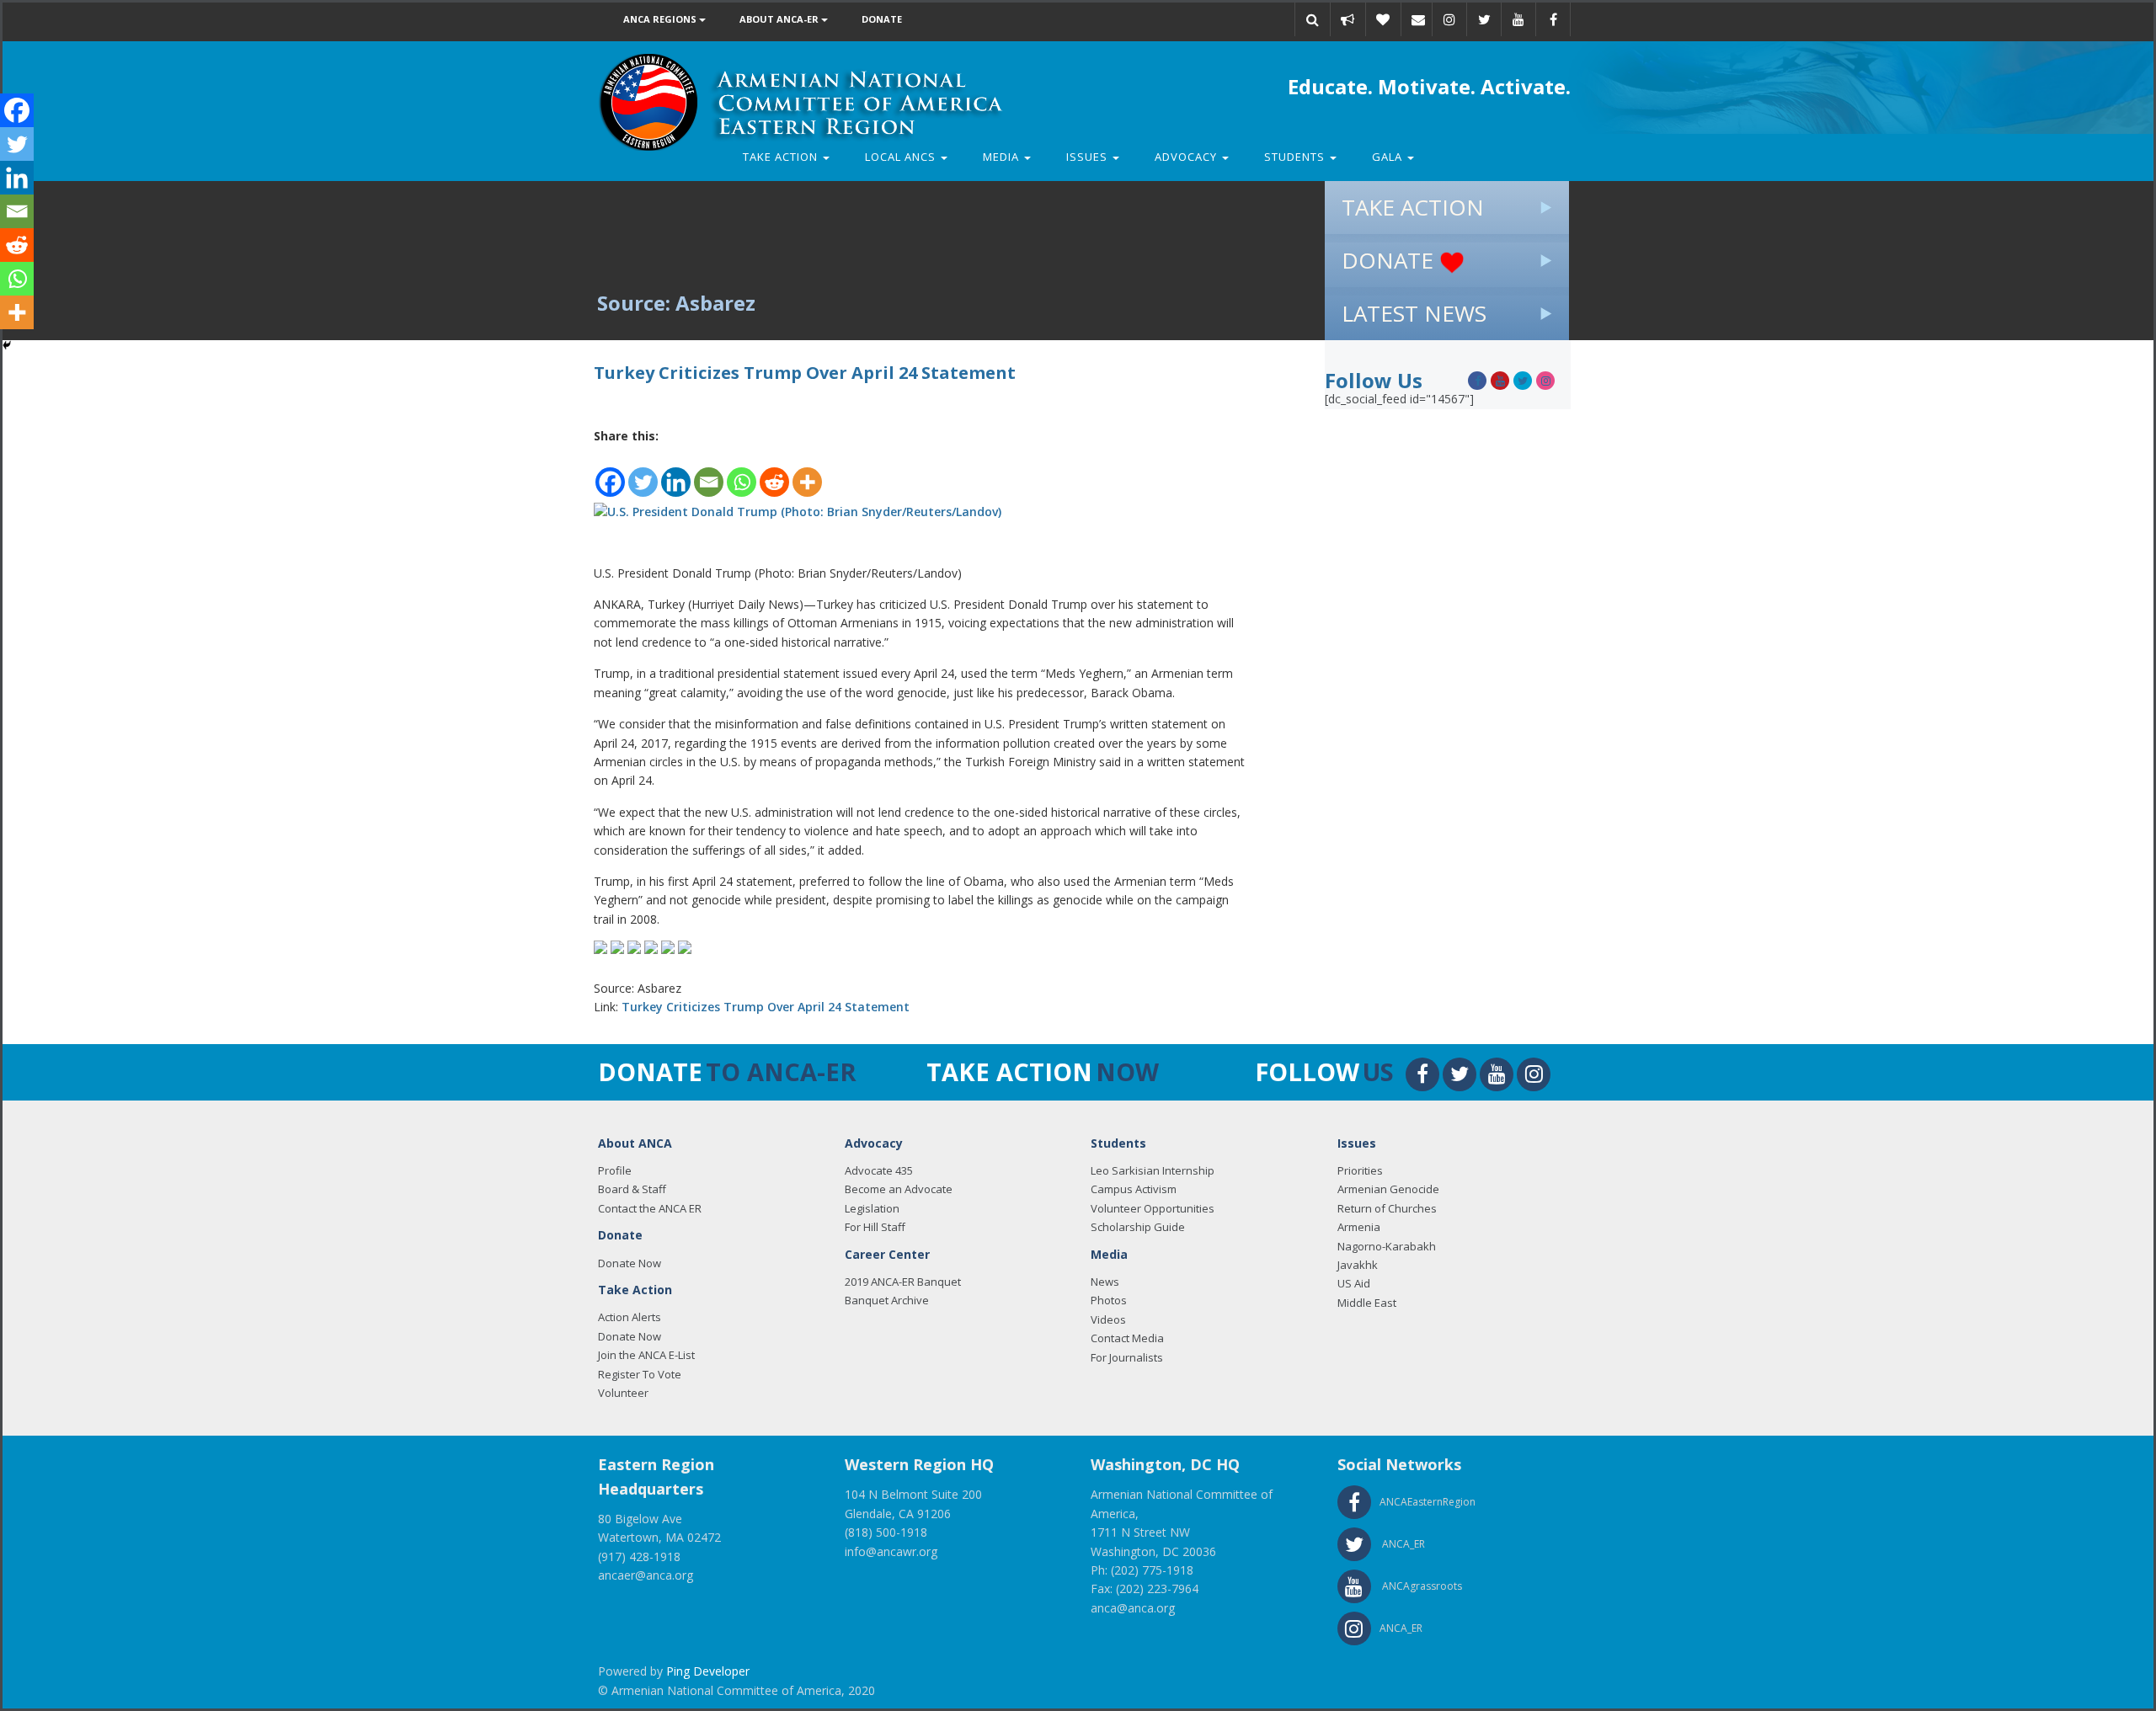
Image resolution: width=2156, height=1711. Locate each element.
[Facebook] (610, 473)
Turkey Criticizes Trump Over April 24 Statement (766, 1007)
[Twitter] (643, 473)
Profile (615, 1170)
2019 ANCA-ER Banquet (903, 1282)
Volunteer (623, 1393)
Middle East (1367, 1303)
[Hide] (7, 345)
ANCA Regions (661, 19)
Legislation (872, 1208)
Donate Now (630, 1263)
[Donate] (1383, 19)
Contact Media (1127, 1338)
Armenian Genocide (1388, 1189)
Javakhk (1358, 1265)
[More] (807, 473)
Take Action (782, 157)
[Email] (1418, 19)
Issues (1089, 157)
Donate (882, 19)
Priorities (1360, 1170)
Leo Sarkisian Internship (1153, 1170)
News (1105, 1282)
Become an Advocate (899, 1189)
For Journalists (1127, 1357)
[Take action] (1347, 19)
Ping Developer (708, 1671)
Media (1003, 157)
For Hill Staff (875, 1227)
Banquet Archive (887, 1300)
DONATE (1390, 260)
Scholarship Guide (1138, 1227)
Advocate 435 (879, 1170)
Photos (1109, 1300)
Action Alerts (630, 1317)
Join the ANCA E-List (646, 1355)
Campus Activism (1134, 1189)
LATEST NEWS (1414, 313)
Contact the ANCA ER (650, 1208)
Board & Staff (632, 1189)
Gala (1389, 157)
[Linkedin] (676, 473)
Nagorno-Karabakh (1387, 1246)
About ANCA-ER (780, 19)
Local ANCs (902, 157)
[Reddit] (774, 473)
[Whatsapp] (742, 473)
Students (1296, 157)
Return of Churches (1387, 1208)
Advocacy (1187, 157)
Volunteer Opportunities (1153, 1208)
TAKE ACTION (1413, 207)
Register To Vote (640, 1374)
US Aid (1354, 1283)
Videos (1108, 1319)
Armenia (1359, 1227)
